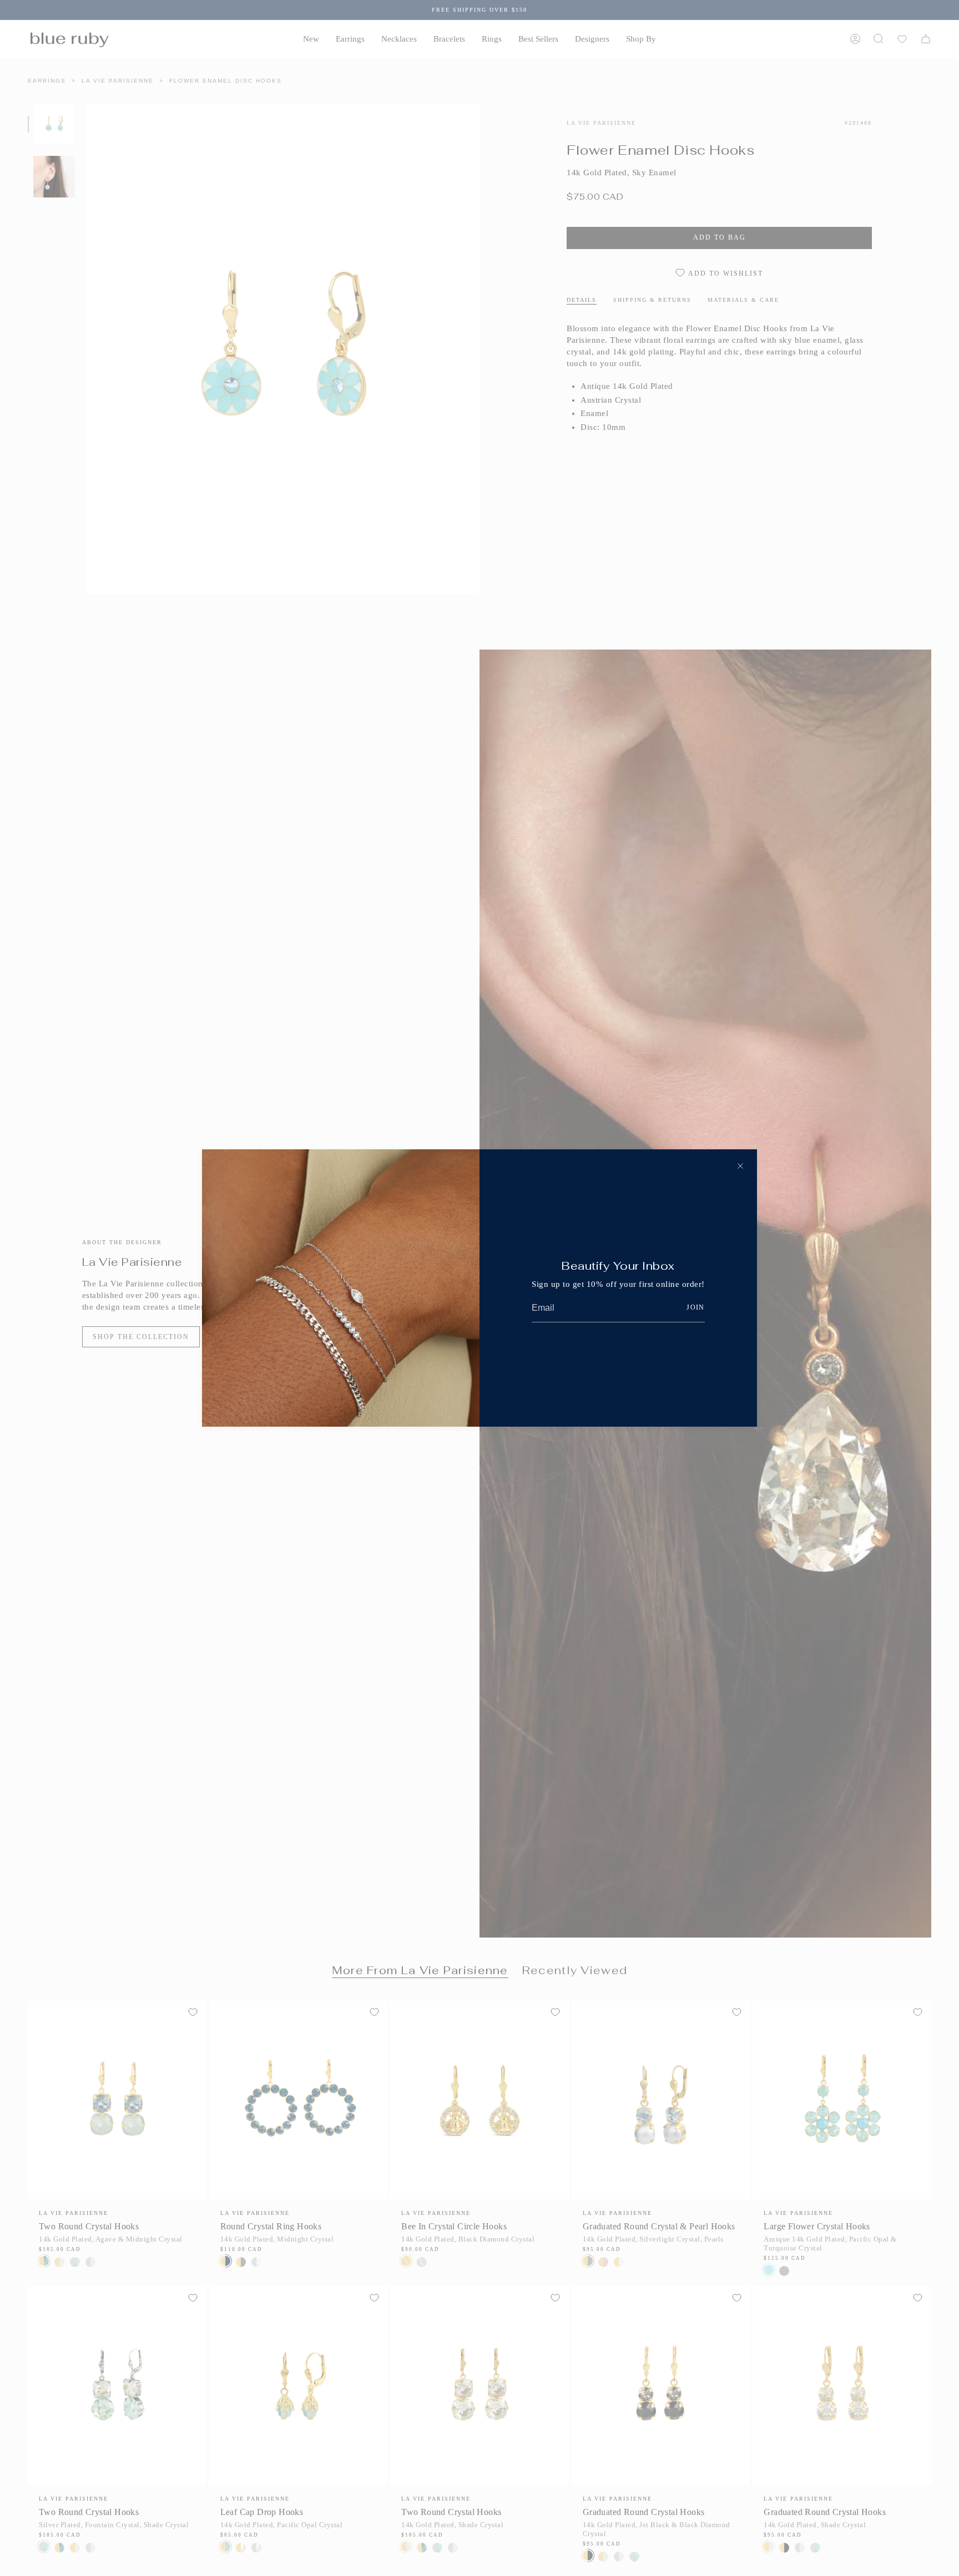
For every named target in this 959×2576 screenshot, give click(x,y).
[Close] (740, 1166)
